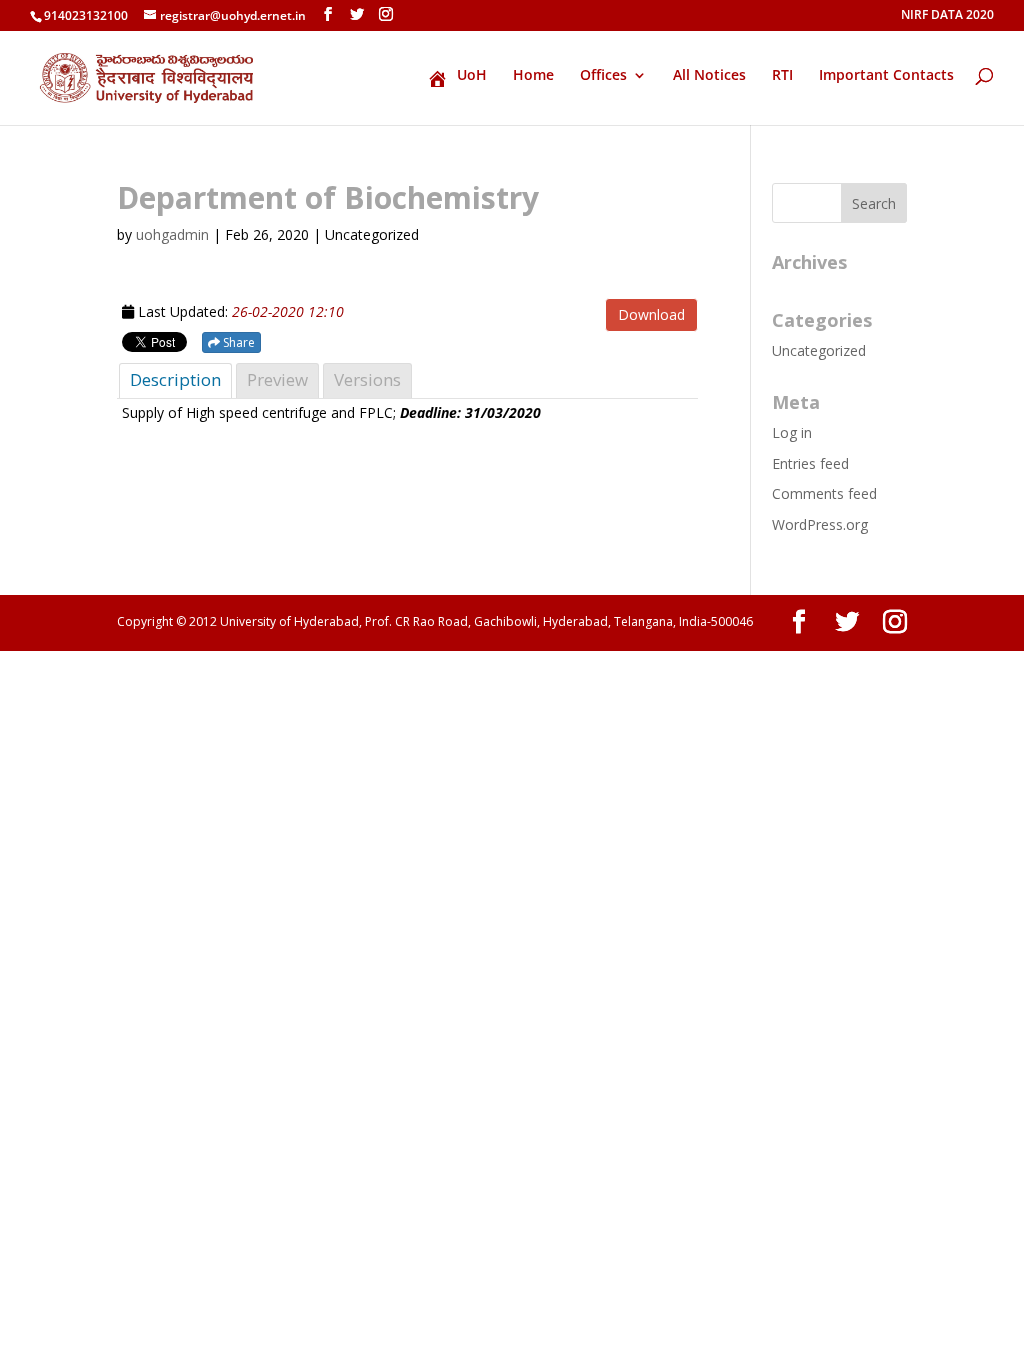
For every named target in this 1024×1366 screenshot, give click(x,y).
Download (651, 314)
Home (533, 76)
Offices (603, 76)
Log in (792, 432)
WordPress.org (820, 524)
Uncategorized (819, 350)
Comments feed (824, 493)
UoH (472, 76)
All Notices (709, 76)
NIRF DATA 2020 (947, 16)
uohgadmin (172, 234)
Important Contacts (886, 76)
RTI (782, 76)
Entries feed (810, 463)
